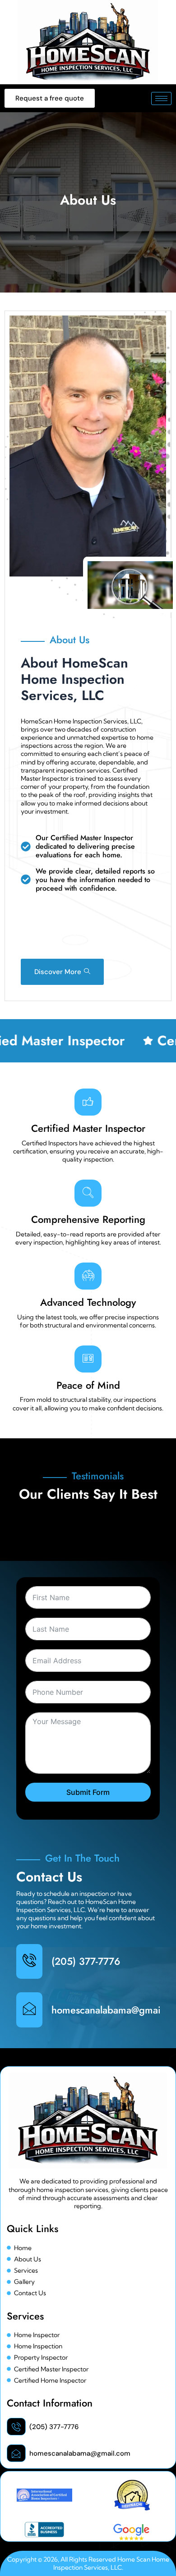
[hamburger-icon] (161, 98)
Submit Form (88, 1792)
